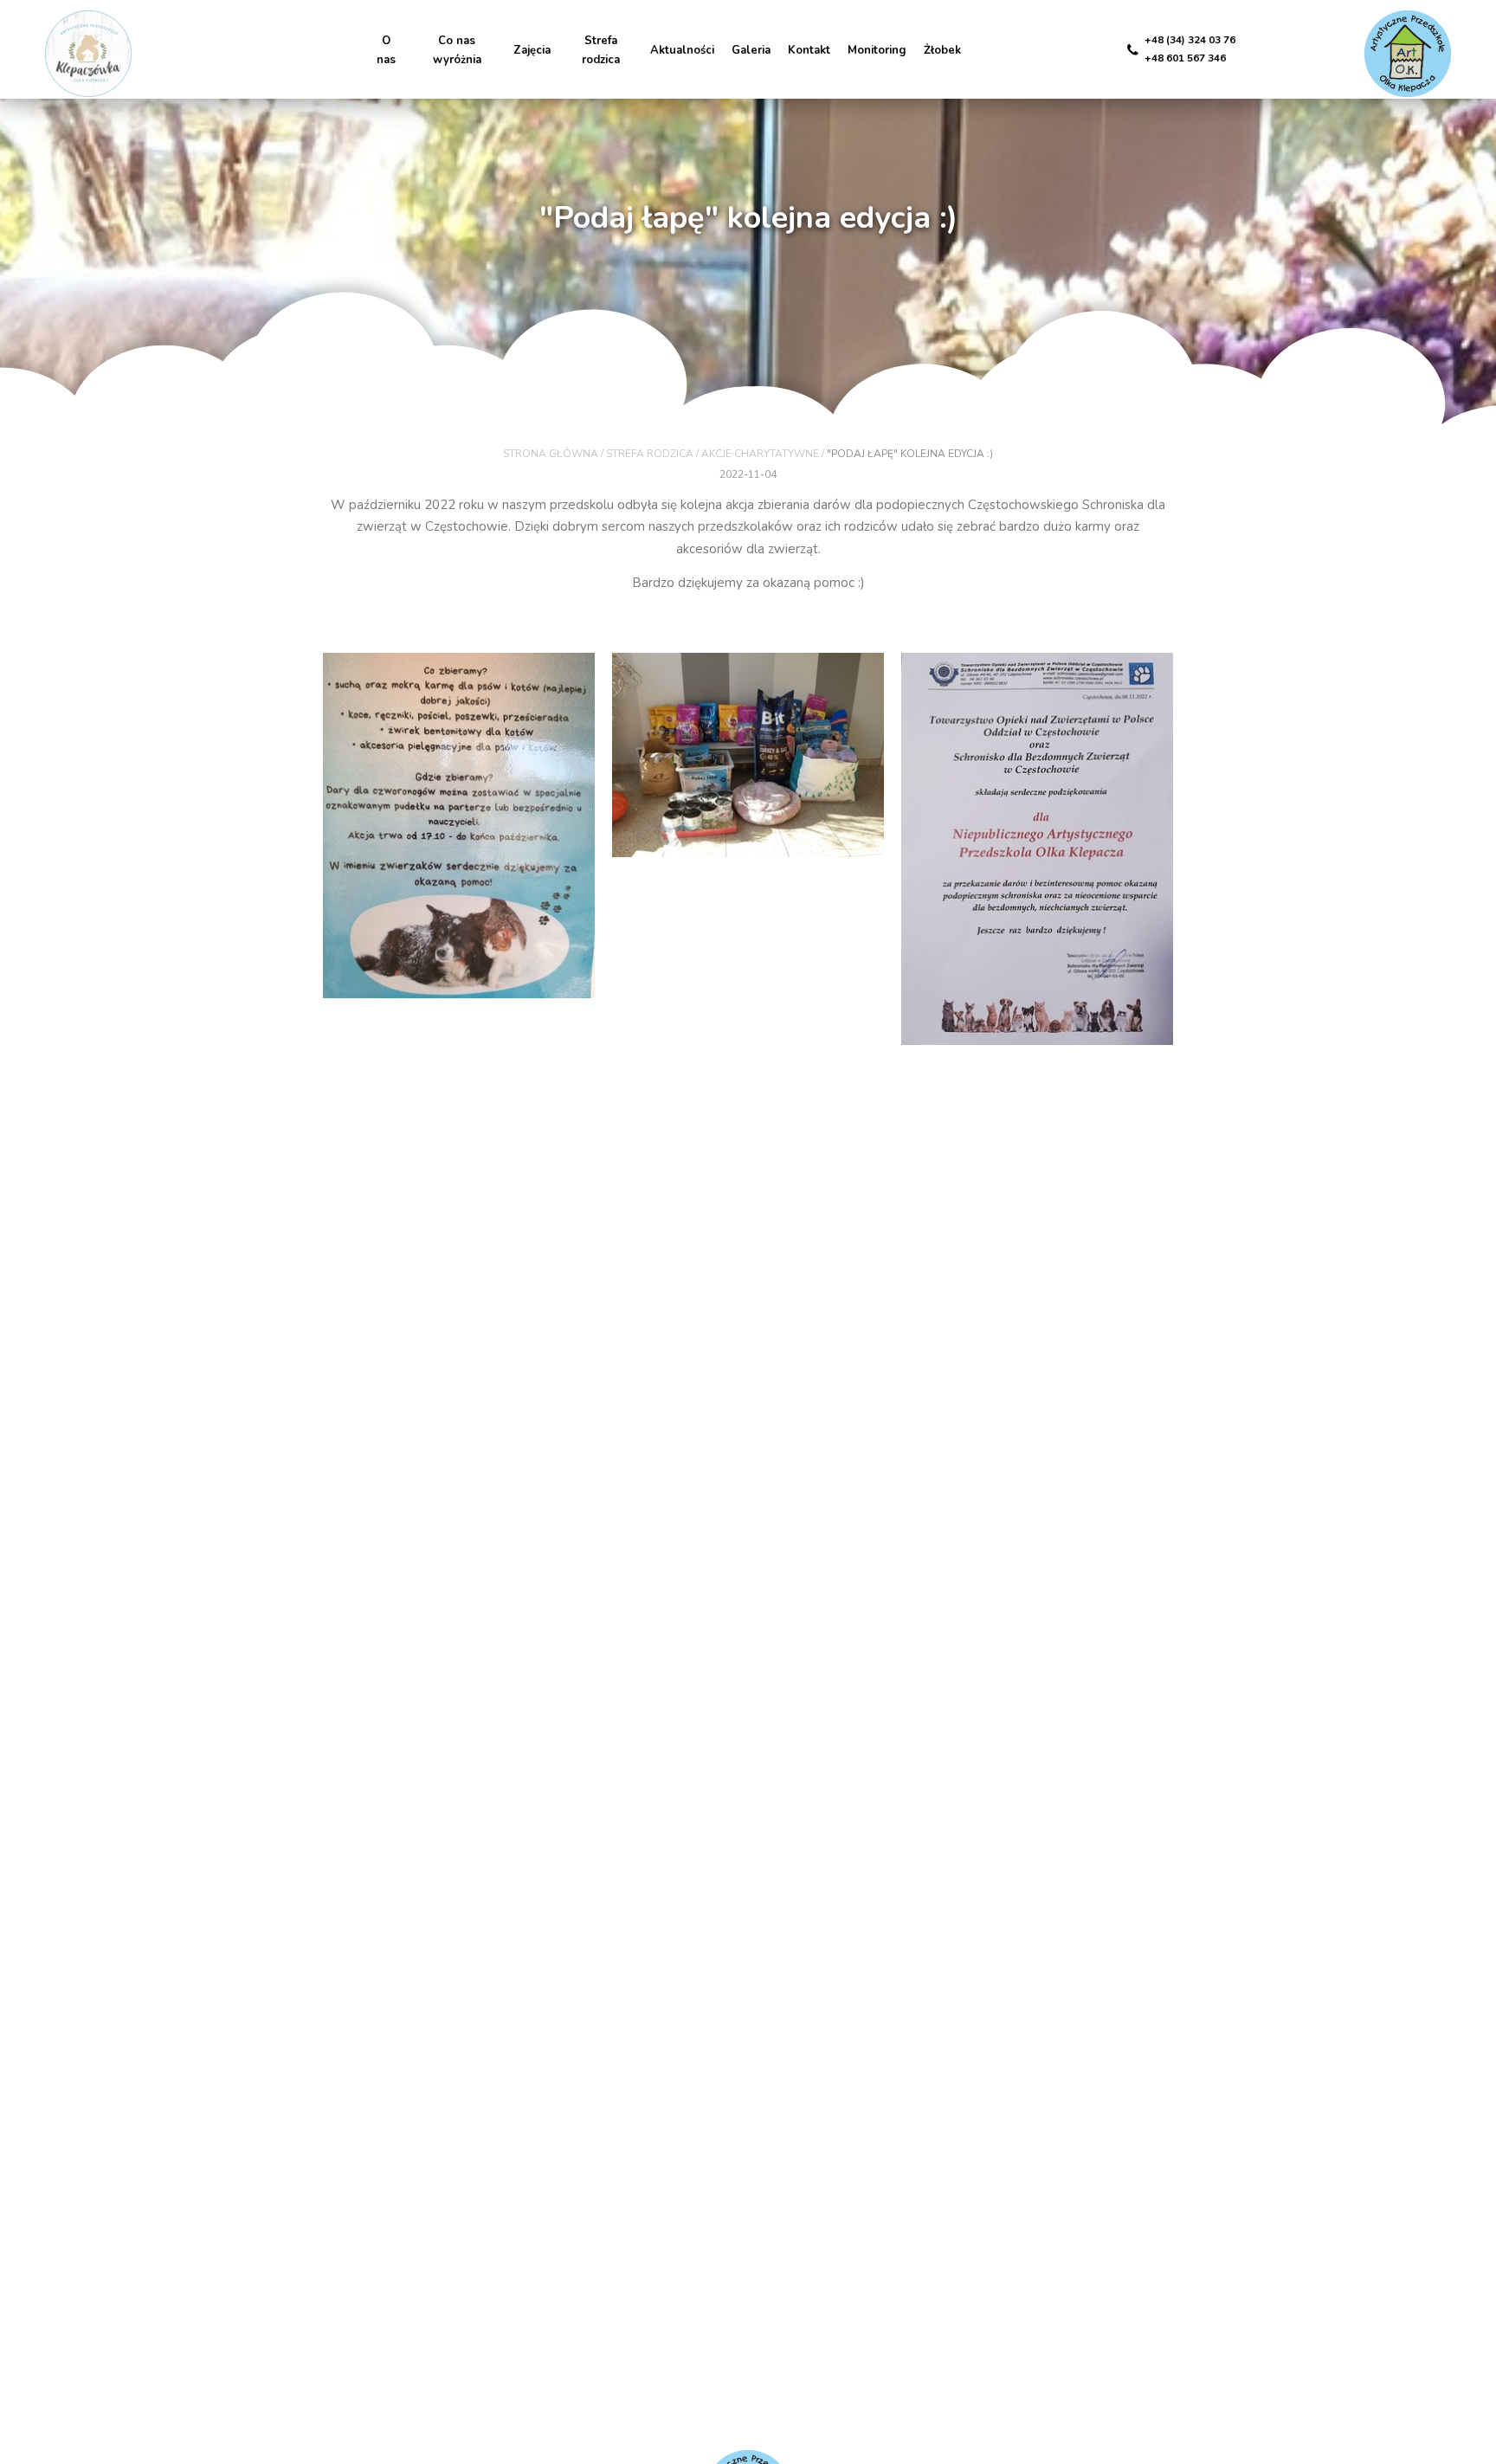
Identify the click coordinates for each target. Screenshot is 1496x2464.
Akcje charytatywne (760, 454)
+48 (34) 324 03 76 (1190, 40)
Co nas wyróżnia (457, 50)
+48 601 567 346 (1185, 58)
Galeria (751, 50)
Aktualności (682, 50)
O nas (386, 50)
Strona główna (551, 454)
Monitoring (877, 50)
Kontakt (809, 50)
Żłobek (942, 50)
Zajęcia (532, 50)
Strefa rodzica (601, 50)
